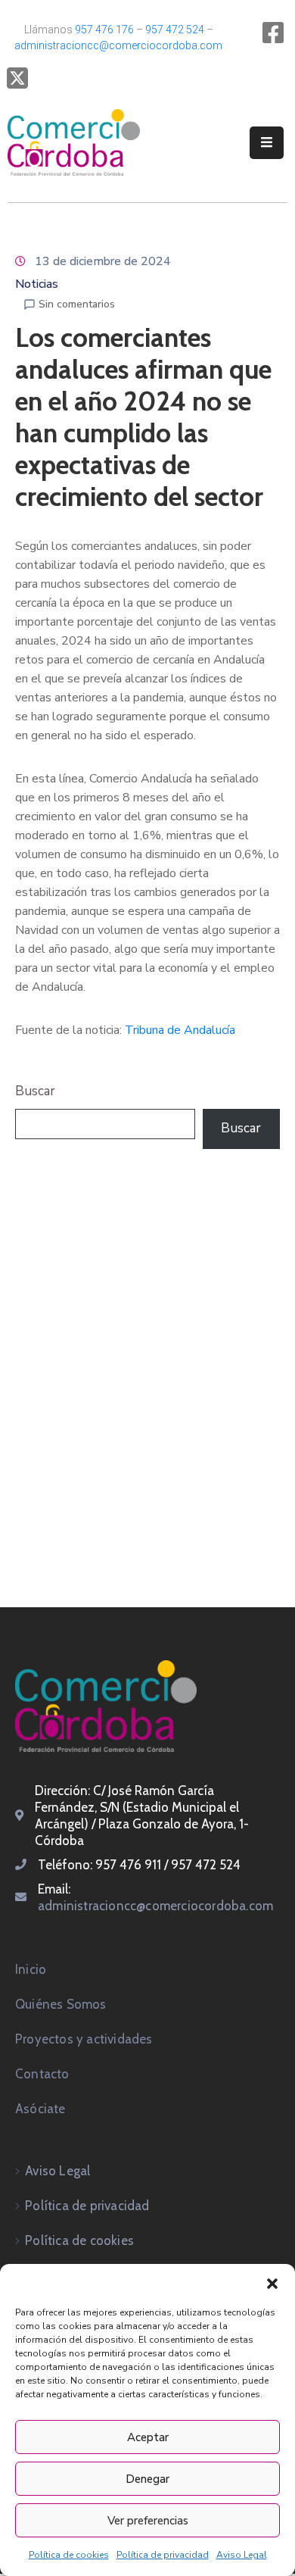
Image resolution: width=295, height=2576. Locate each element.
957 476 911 (128, 1865)
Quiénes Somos (61, 2004)
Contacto (42, 2074)
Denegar (147, 2479)
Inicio (31, 1969)
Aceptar (148, 2437)
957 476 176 (104, 30)
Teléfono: (67, 1865)
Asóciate (40, 2109)
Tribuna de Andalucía (180, 1030)
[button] (272, 2283)
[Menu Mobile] (267, 143)
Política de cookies (69, 2555)
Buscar (35, 1091)
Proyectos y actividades (84, 2039)
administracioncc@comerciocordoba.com (118, 45)
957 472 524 (175, 30)
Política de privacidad (163, 2555)
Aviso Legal (242, 2555)
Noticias (37, 284)
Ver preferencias (148, 2521)
